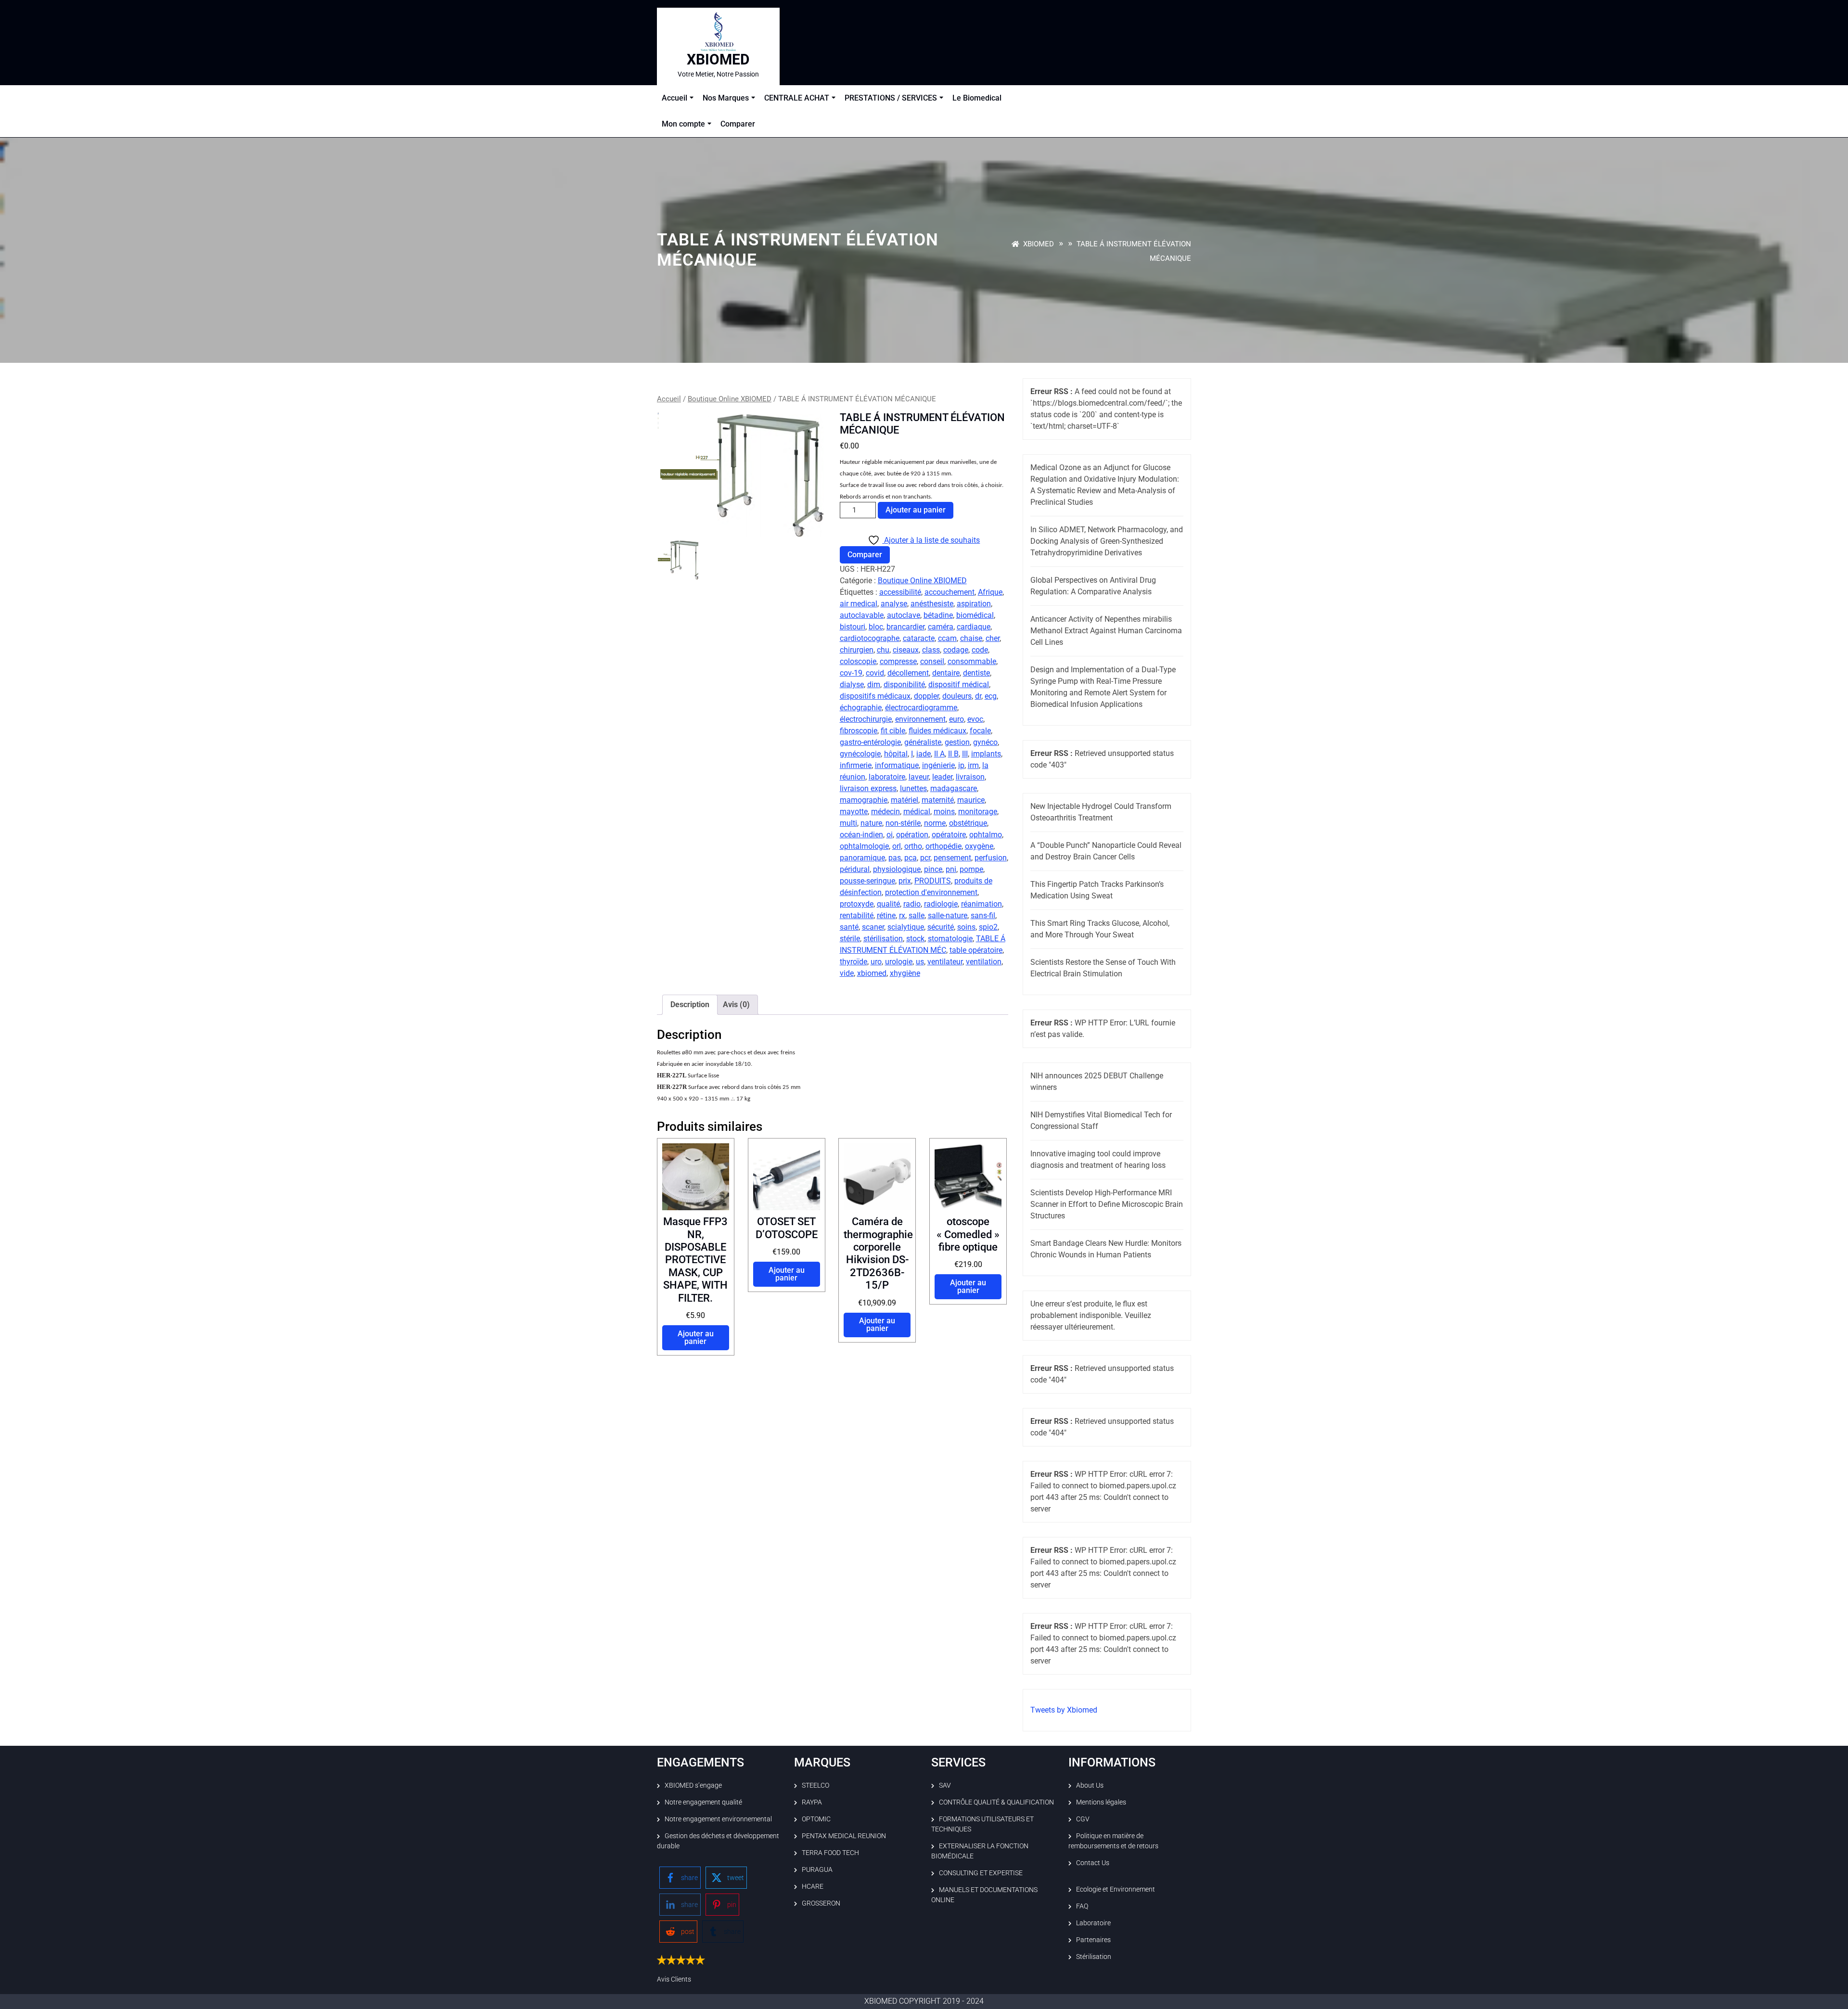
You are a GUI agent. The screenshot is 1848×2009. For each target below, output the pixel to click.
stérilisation (883, 939)
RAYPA (812, 1802)
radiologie (941, 904)
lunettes (913, 788)
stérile (850, 939)
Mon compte (683, 124)
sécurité (941, 927)
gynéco (985, 742)
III (965, 754)
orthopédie (943, 846)
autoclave (904, 615)
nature (871, 823)
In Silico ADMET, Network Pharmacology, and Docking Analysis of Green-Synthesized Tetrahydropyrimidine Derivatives (1107, 541)
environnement (920, 719)
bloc (876, 627)
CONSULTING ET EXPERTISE (981, 1873)
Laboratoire (1093, 1923)
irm (973, 765)
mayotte (854, 812)
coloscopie (858, 661)
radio (912, 904)
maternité (938, 800)
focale (980, 731)
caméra (941, 627)
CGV (1083, 1819)
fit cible (893, 731)
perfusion (991, 858)
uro (876, 962)
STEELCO (815, 1785)
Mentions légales (1101, 1802)
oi (890, 835)
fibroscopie (859, 731)
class (931, 650)
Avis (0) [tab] (736, 1004)
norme (935, 823)
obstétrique (968, 823)
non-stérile (903, 823)
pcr (925, 858)
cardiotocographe (870, 638)
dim (874, 685)
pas (895, 858)
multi (848, 823)
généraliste (923, 742)
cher (993, 638)
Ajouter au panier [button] (696, 1337)
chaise (971, 638)
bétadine (938, 615)
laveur (919, 777)
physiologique (897, 869)
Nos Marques (726, 98)
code (980, 650)
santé (849, 927)
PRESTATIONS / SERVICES (891, 98)
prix (905, 881)
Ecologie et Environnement (1116, 1889)
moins (944, 812)
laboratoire (887, 777)
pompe (971, 869)
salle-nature (948, 915)
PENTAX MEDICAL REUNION (844, 1836)
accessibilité (900, 592)
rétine (886, 915)
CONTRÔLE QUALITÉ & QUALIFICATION (996, 1802)
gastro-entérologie (870, 742)
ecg (991, 696)
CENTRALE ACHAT (797, 98)
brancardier (905, 627)
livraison (970, 777)
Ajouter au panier (916, 510)
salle (917, 915)
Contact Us (1093, 1863)
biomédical (975, 615)
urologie (899, 962)
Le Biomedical (977, 98)
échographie (861, 708)
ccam (947, 638)
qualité (888, 904)
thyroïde (853, 962)
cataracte (919, 638)
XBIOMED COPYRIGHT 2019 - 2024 (924, 2001)
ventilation (984, 962)
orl (897, 846)
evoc (975, 719)
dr (978, 696)
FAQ (1082, 1906)
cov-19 (851, 673)
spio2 (988, 927)
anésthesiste (932, 604)
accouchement (950, 592)
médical (917, 812)
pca (911, 858)
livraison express (868, 788)
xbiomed (872, 973)
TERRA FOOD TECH (830, 1853)
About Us (1090, 1785)
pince (933, 869)
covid (875, 673)
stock (915, 939)
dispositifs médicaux (875, 696)
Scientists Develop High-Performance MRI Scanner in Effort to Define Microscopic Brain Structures (1107, 1204)
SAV (945, 1785)
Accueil (674, 98)
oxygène (979, 846)
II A (939, 754)
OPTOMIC (816, 1819)
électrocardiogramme (921, 708)
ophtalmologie (864, 846)
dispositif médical (959, 685)
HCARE (813, 1886)
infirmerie (856, 765)
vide (847, 973)
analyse (894, 604)
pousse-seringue (867, 881)
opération (912, 835)
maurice (971, 800)
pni (951, 869)
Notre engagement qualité (703, 1802)
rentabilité (857, 915)
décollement (908, 673)
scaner (873, 927)
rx (902, 915)
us (920, 962)
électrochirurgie (866, 719)
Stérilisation (1094, 1957)
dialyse (852, 685)
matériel (905, 800)
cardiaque (974, 627)
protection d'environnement (931, 892)
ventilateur (945, 962)
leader (942, 777)
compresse (898, 661)
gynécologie (860, 754)
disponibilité (904, 685)
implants (986, 754)
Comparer (738, 124)
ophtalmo (986, 835)
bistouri (853, 627)
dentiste (976, 673)
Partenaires (1093, 1940)
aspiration (974, 604)
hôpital (896, 754)
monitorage (978, 812)
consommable (972, 661)
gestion (957, 742)
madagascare (954, 788)
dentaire (946, 673)
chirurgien (857, 650)
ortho (913, 846)
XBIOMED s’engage (693, 1785)
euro (956, 719)
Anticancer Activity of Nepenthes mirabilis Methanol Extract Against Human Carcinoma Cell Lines (1106, 631)
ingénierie (938, 765)
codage (956, 650)
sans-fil (983, 915)
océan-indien (861, 835)
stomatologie (950, 939)
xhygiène (905, 973)
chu (883, 650)
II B (953, 754)
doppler (926, 696)
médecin (885, 812)
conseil (932, 661)
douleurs (957, 696)
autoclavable (862, 615)
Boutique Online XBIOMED (730, 399)
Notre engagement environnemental (718, 1819)
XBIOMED (718, 59)
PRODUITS (933, 881)
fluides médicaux (937, 731)
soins (966, 927)
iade (924, 754)
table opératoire (976, 950)
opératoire (949, 835)
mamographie (864, 800)
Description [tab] (690, 1004)
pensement (952, 858)
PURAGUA (817, 1869)
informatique (897, 765)
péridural (855, 869)
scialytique (906, 927)
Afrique (990, 592)
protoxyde (857, 904)
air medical (859, 604)
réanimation (982, 904)
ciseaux (906, 650)
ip (961, 765)
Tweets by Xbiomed (1064, 1710)
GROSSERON (821, 1903)
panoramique (862, 858)
